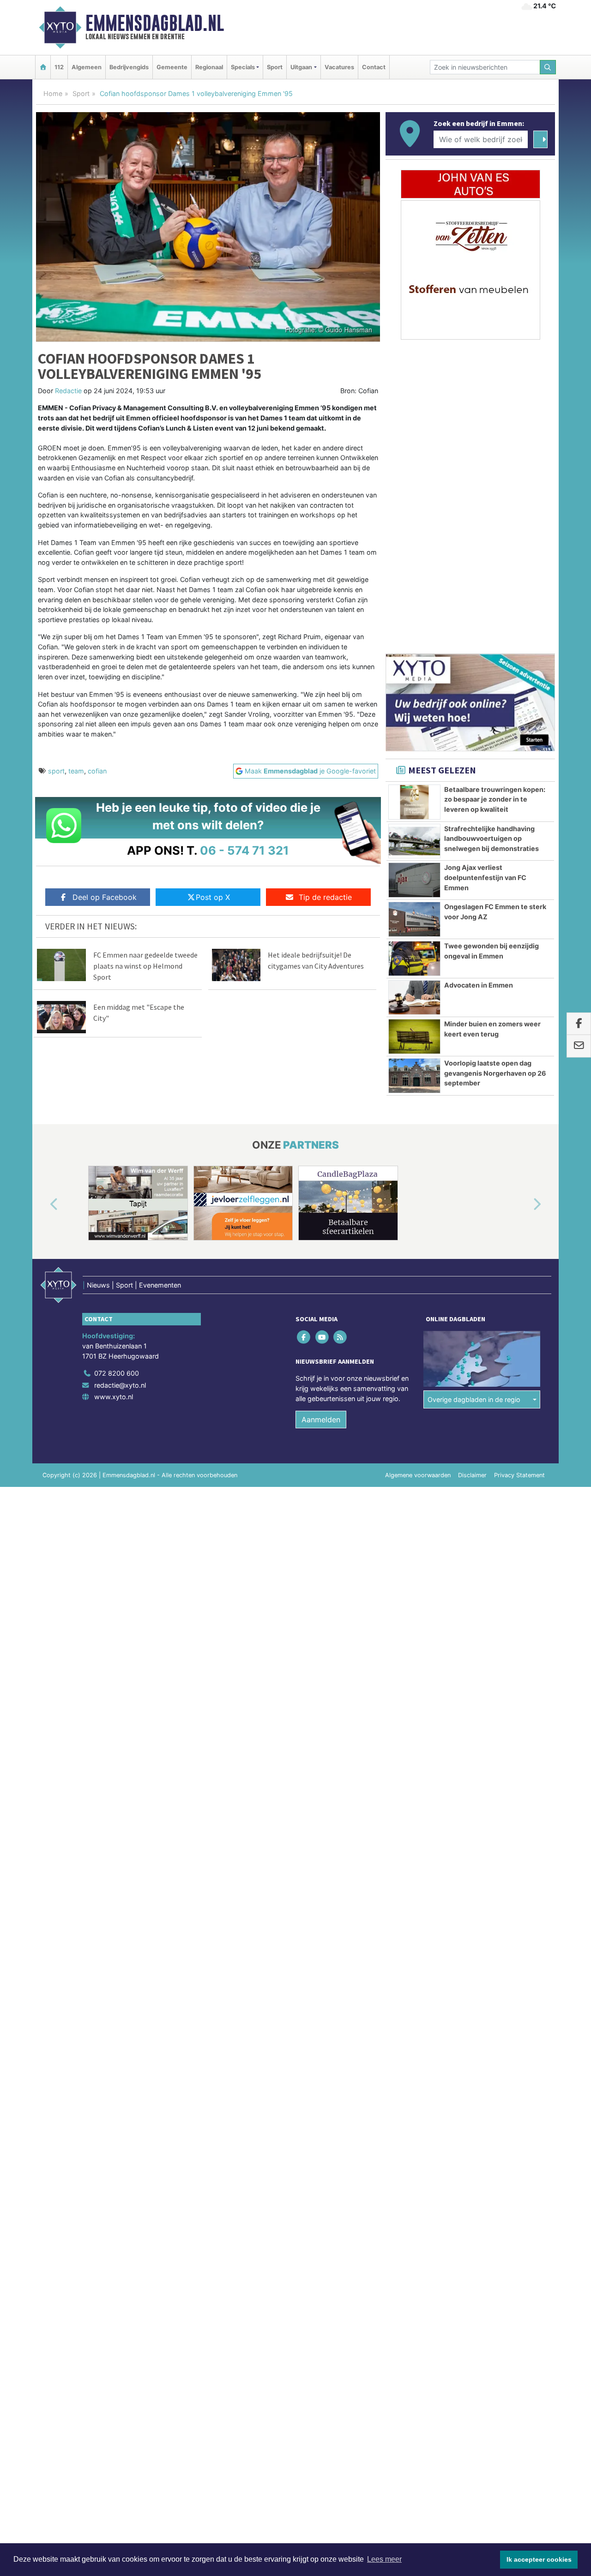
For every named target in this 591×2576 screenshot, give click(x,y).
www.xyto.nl (114, 1397)
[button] (43, 1205)
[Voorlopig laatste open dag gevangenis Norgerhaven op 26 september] (414, 1076)
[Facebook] (305, 1337)
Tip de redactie (325, 897)
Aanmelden (321, 1420)
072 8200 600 (117, 1373)
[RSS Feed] (341, 1337)
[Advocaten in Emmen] (414, 998)
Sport (275, 67)
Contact (374, 67)
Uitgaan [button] (301, 67)
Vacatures (339, 67)
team (76, 771)
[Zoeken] (548, 67)
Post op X (213, 897)
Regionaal (209, 67)
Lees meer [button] (384, 2559)
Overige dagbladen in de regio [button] (474, 1399)
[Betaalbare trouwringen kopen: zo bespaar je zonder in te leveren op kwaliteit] (414, 802)
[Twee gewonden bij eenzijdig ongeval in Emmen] (414, 959)
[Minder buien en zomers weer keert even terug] (414, 1036)
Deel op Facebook (105, 897)
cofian (97, 771)
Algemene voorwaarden (418, 1475)
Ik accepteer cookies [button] (539, 2559)
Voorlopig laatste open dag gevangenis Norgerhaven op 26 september (495, 1073)
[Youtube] (323, 1337)
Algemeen (87, 67)
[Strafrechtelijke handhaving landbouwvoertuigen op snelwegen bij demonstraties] (414, 841)
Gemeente (172, 67)
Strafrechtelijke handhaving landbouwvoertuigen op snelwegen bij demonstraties (491, 839)
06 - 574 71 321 (244, 850)
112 (59, 67)
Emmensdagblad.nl (155, 23)
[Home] (43, 67)
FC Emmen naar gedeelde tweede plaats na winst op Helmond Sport (145, 966)
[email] (579, 1046)
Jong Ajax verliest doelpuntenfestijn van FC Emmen (485, 877)
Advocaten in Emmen (479, 985)
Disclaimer (472, 1475)
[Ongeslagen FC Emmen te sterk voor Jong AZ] (414, 919)
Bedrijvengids (129, 67)
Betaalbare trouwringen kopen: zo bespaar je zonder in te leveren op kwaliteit (495, 799)
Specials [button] (243, 67)
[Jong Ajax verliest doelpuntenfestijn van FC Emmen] (414, 880)
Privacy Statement (519, 1475)
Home (53, 93)
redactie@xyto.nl (120, 1385)
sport (56, 771)
